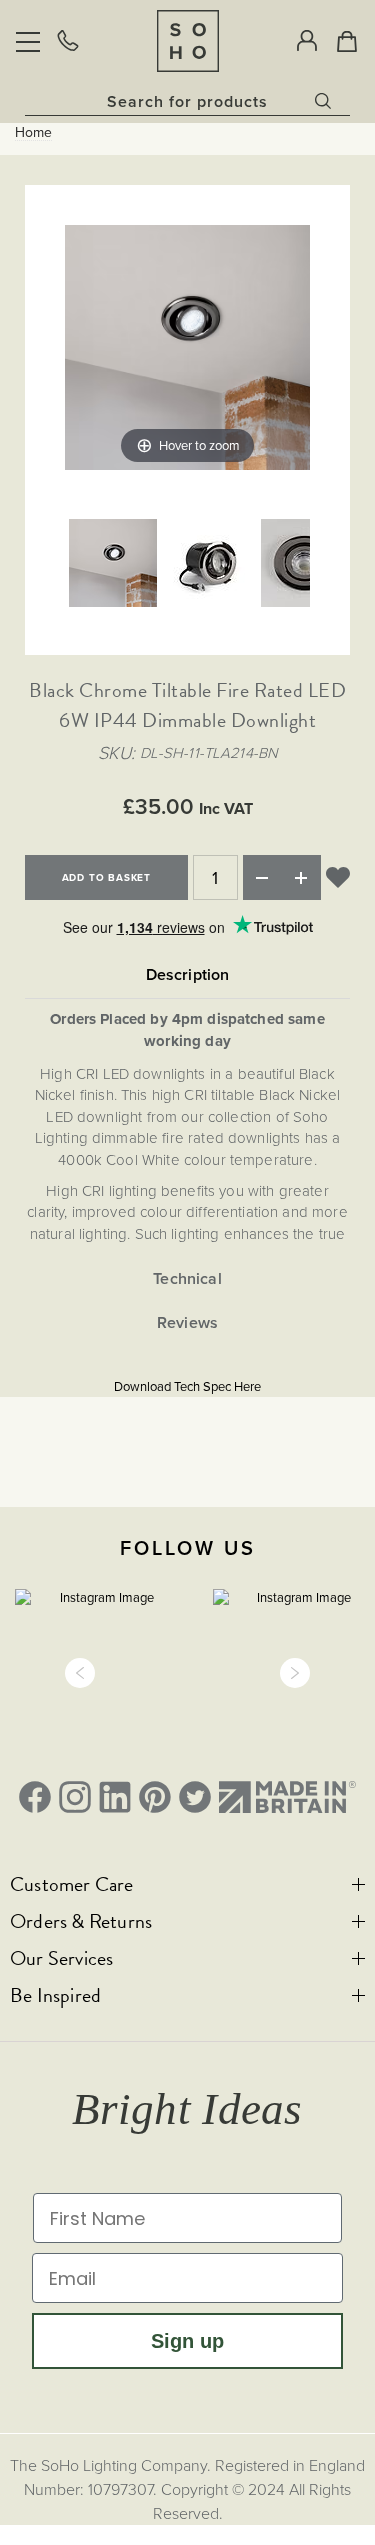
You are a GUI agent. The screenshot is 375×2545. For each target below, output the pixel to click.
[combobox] (187, 101)
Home (33, 133)
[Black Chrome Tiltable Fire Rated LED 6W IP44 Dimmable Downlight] (113, 565)
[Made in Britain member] (287, 1797)
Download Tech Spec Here (187, 1386)
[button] (80, 1673)
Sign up (187, 2341)
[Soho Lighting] (188, 40)
